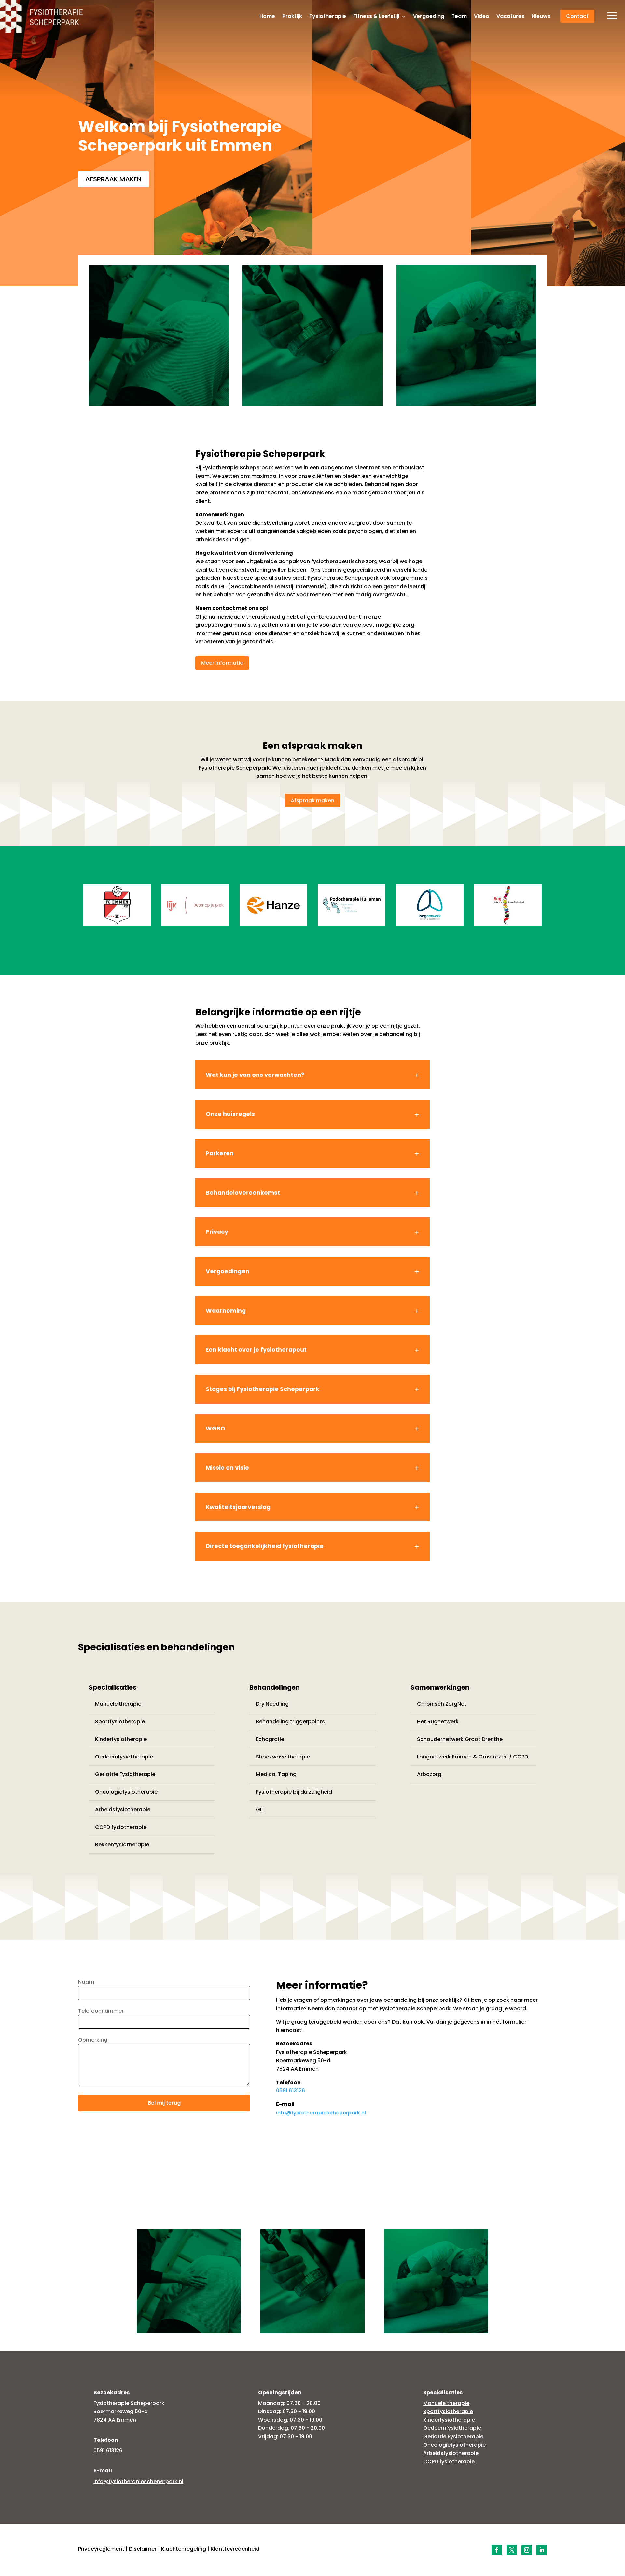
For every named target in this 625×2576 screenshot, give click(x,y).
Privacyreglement (101, 2549)
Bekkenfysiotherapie (122, 1845)
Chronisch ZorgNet (442, 1704)
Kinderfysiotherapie (121, 1739)
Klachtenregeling (184, 2549)
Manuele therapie (118, 1704)
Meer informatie (222, 663)
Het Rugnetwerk (438, 1722)
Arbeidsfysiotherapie (123, 1809)
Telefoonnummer (101, 2011)
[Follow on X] (512, 2550)
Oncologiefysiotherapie (126, 1792)
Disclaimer (143, 2549)
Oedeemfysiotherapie (124, 1757)
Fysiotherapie (328, 17)
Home (267, 17)
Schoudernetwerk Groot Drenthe (460, 1739)
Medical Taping (276, 1774)
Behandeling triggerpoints (290, 1722)
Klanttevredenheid (235, 2549)
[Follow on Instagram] (527, 2550)
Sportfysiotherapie (120, 1722)
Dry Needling (272, 1704)
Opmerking (93, 2040)
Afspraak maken (113, 179)
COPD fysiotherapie (121, 1827)
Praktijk (292, 17)
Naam (86, 1982)
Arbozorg (429, 1774)
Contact (577, 16)
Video (482, 17)
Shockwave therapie (283, 1757)
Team (459, 17)
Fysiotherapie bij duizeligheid (294, 1792)
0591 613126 (291, 2091)
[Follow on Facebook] (497, 2550)
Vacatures (510, 17)
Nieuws (541, 17)
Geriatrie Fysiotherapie (125, 1774)
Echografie (270, 1739)
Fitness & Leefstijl (376, 17)
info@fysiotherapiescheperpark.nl (321, 2113)
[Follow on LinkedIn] (542, 2550)
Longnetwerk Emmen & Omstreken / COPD (472, 1757)
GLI (260, 1809)
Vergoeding (429, 17)
